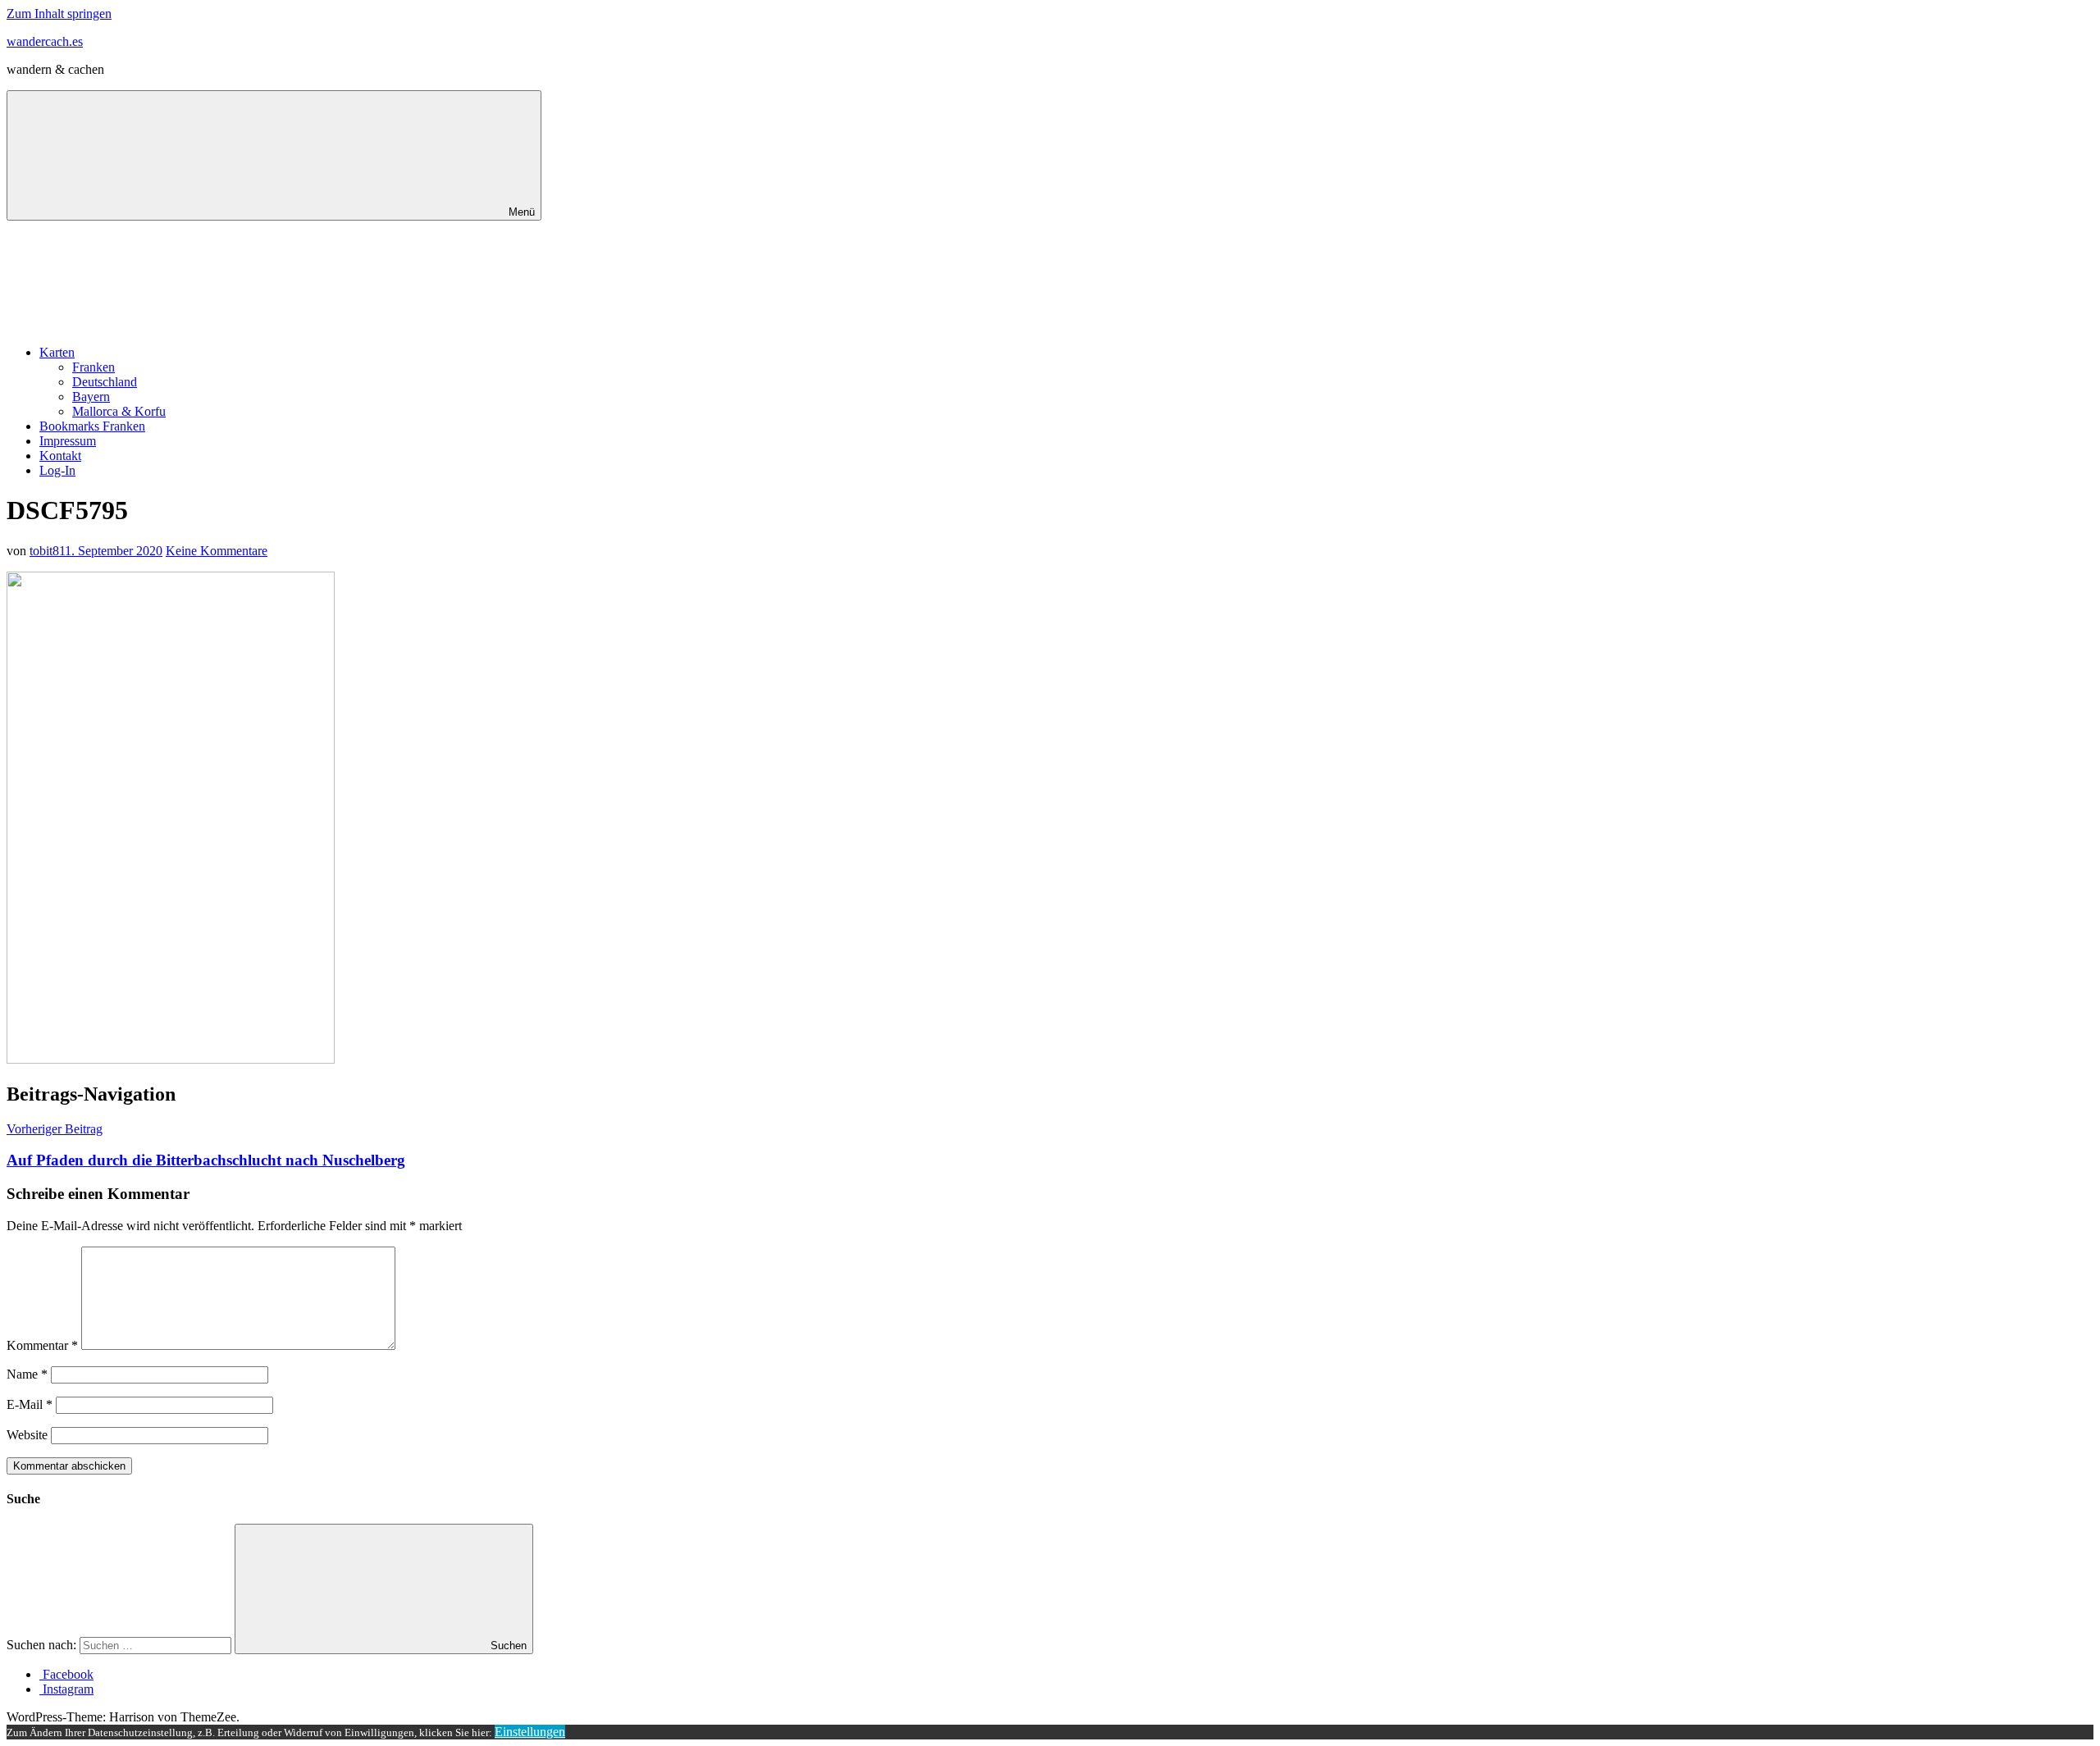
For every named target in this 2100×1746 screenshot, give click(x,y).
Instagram (66, 1689)
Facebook (66, 1674)
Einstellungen (530, 1732)
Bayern (91, 397)
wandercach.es (45, 41)
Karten (57, 352)
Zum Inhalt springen (59, 14)
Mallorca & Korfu (119, 411)
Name (27, 1374)
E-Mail (30, 1404)
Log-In (57, 470)
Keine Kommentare (217, 551)
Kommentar (42, 1345)
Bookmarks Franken (92, 426)
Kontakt (60, 456)
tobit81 (47, 551)
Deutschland (105, 382)
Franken (94, 367)
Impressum (68, 441)
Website (27, 1435)
